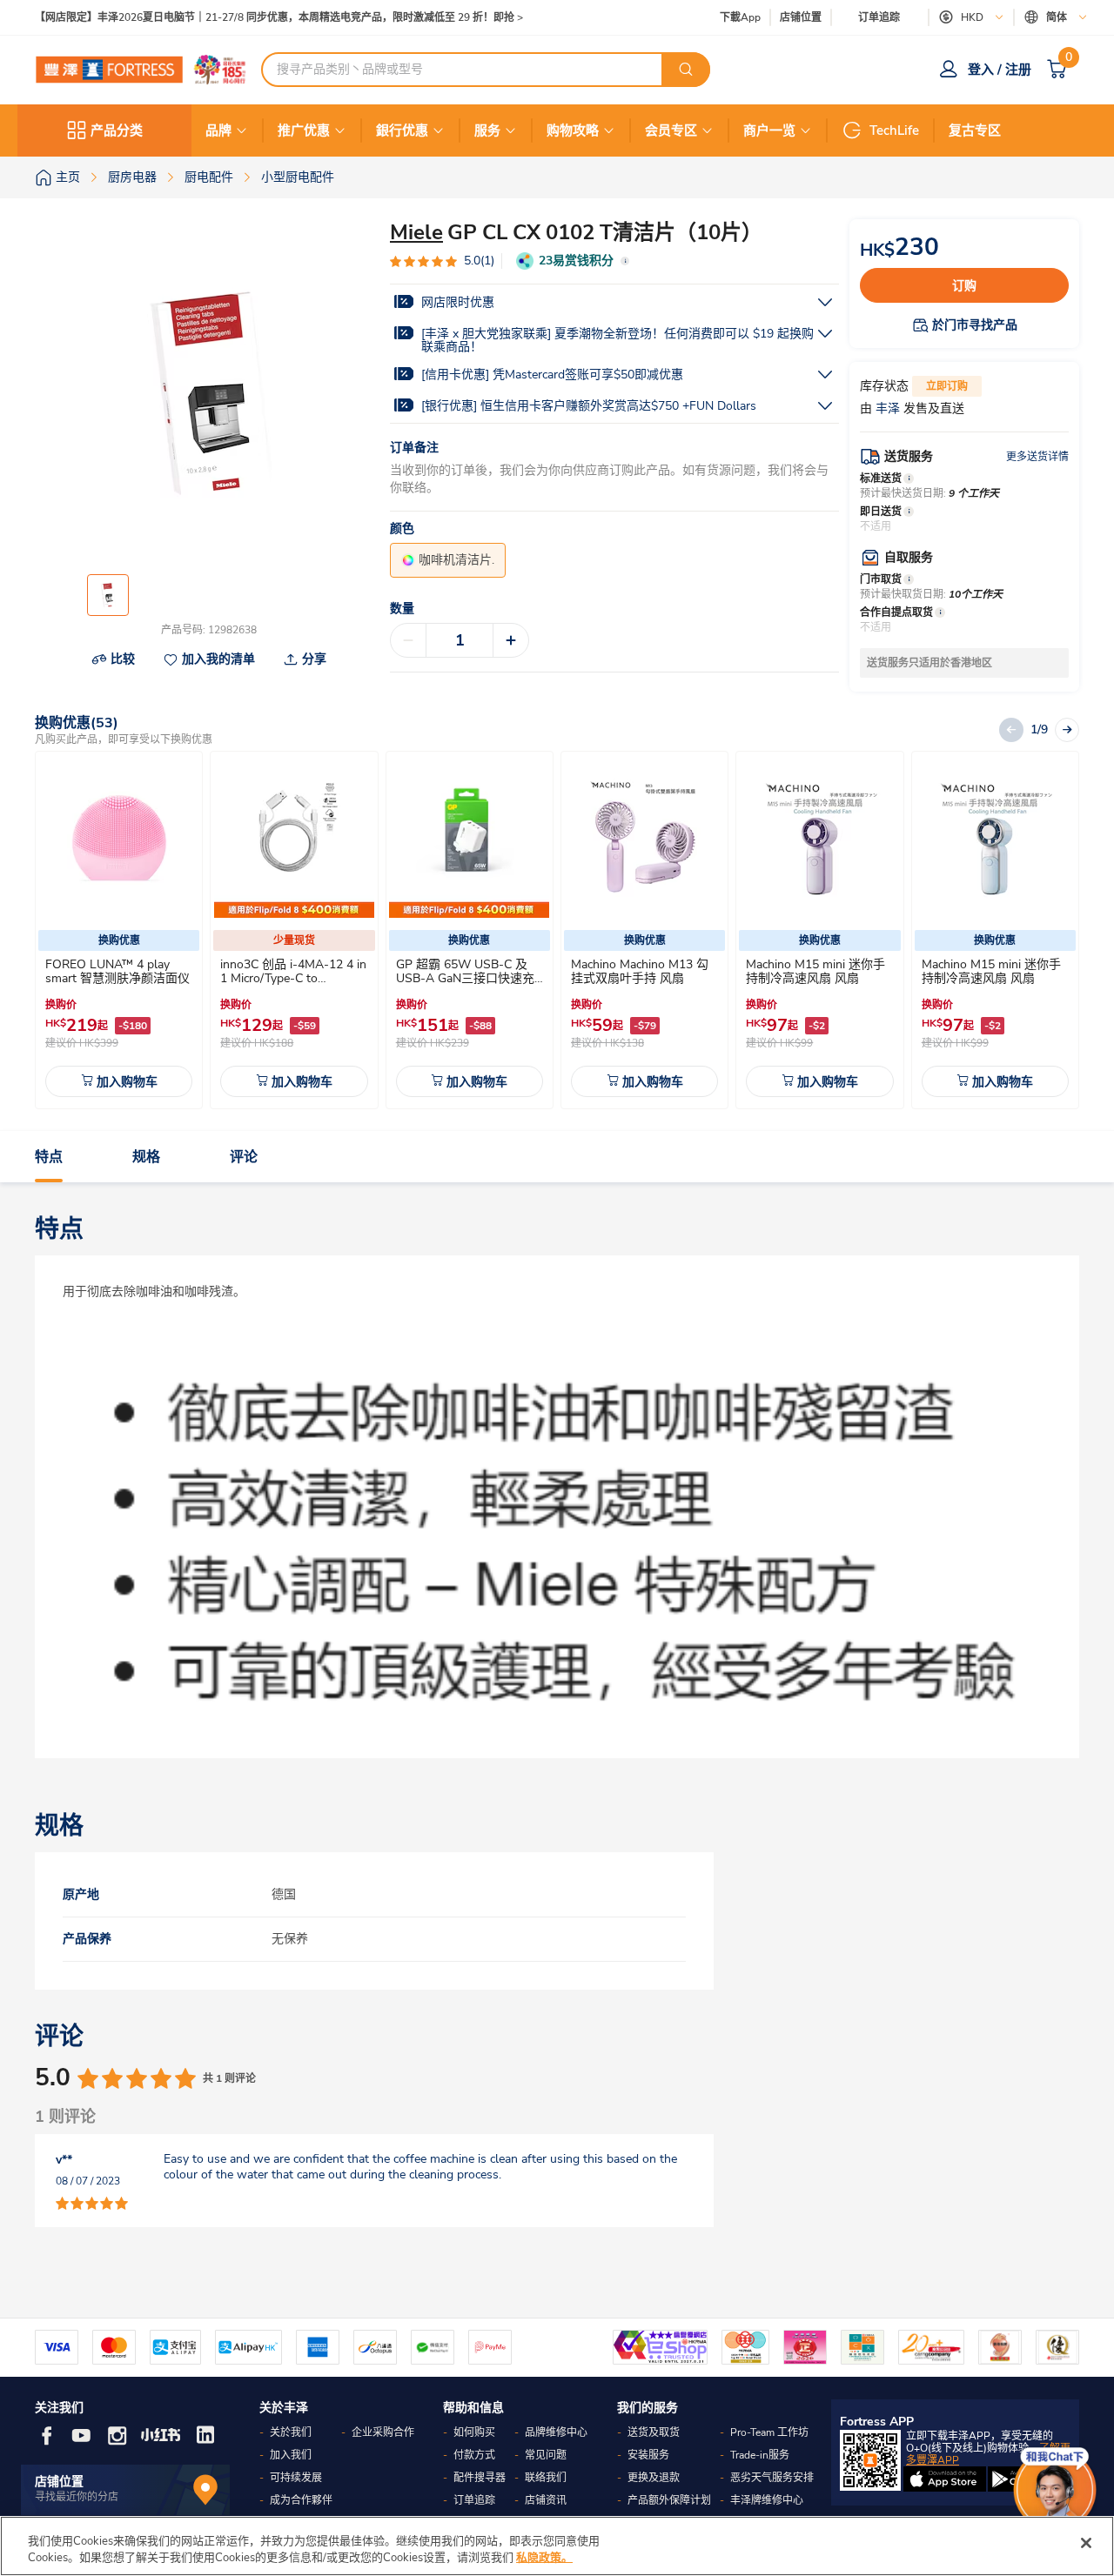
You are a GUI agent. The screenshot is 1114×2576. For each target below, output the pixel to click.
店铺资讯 (546, 2500)
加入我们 (291, 2455)
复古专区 (975, 130)
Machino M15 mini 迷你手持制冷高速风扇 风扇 (815, 971)
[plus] (511, 640)
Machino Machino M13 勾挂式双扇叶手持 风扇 (640, 971)
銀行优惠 (402, 130)
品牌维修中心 (556, 2432)
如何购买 (474, 2432)
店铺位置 (801, 18)
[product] (119, 838)
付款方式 (474, 2455)
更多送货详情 (1037, 457)
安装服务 (648, 2455)
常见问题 (546, 2455)
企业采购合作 (383, 2432)
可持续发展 (296, 2478)
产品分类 (117, 130)
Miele (416, 232)
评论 (244, 1157)
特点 (49, 1157)
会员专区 (671, 130)
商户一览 (769, 130)
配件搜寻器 (480, 2478)
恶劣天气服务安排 (772, 2478)
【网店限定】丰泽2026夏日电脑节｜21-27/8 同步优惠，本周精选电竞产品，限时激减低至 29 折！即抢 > (279, 18)
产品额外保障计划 (669, 2500)
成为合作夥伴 (301, 2500)
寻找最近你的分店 (77, 2497)
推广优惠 (304, 130)
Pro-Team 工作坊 (769, 2432)
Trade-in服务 (760, 2455)
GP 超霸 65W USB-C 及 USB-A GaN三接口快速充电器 (465, 978)
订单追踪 (879, 17)
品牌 (218, 130)
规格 (146, 1157)
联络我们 (546, 2478)
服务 (487, 130)
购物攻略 (573, 130)
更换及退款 (654, 2478)
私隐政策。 (544, 2558)
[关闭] (1086, 2543)
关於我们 (291, 2432)
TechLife (894, 130)
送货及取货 (654, 2432)
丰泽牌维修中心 (767, 2500)
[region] (557, 2546)
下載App (740, 17)
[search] (686, 70)
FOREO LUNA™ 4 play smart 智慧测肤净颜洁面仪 (117, 971)
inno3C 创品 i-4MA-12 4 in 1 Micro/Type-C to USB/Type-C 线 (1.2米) (293, 978)
